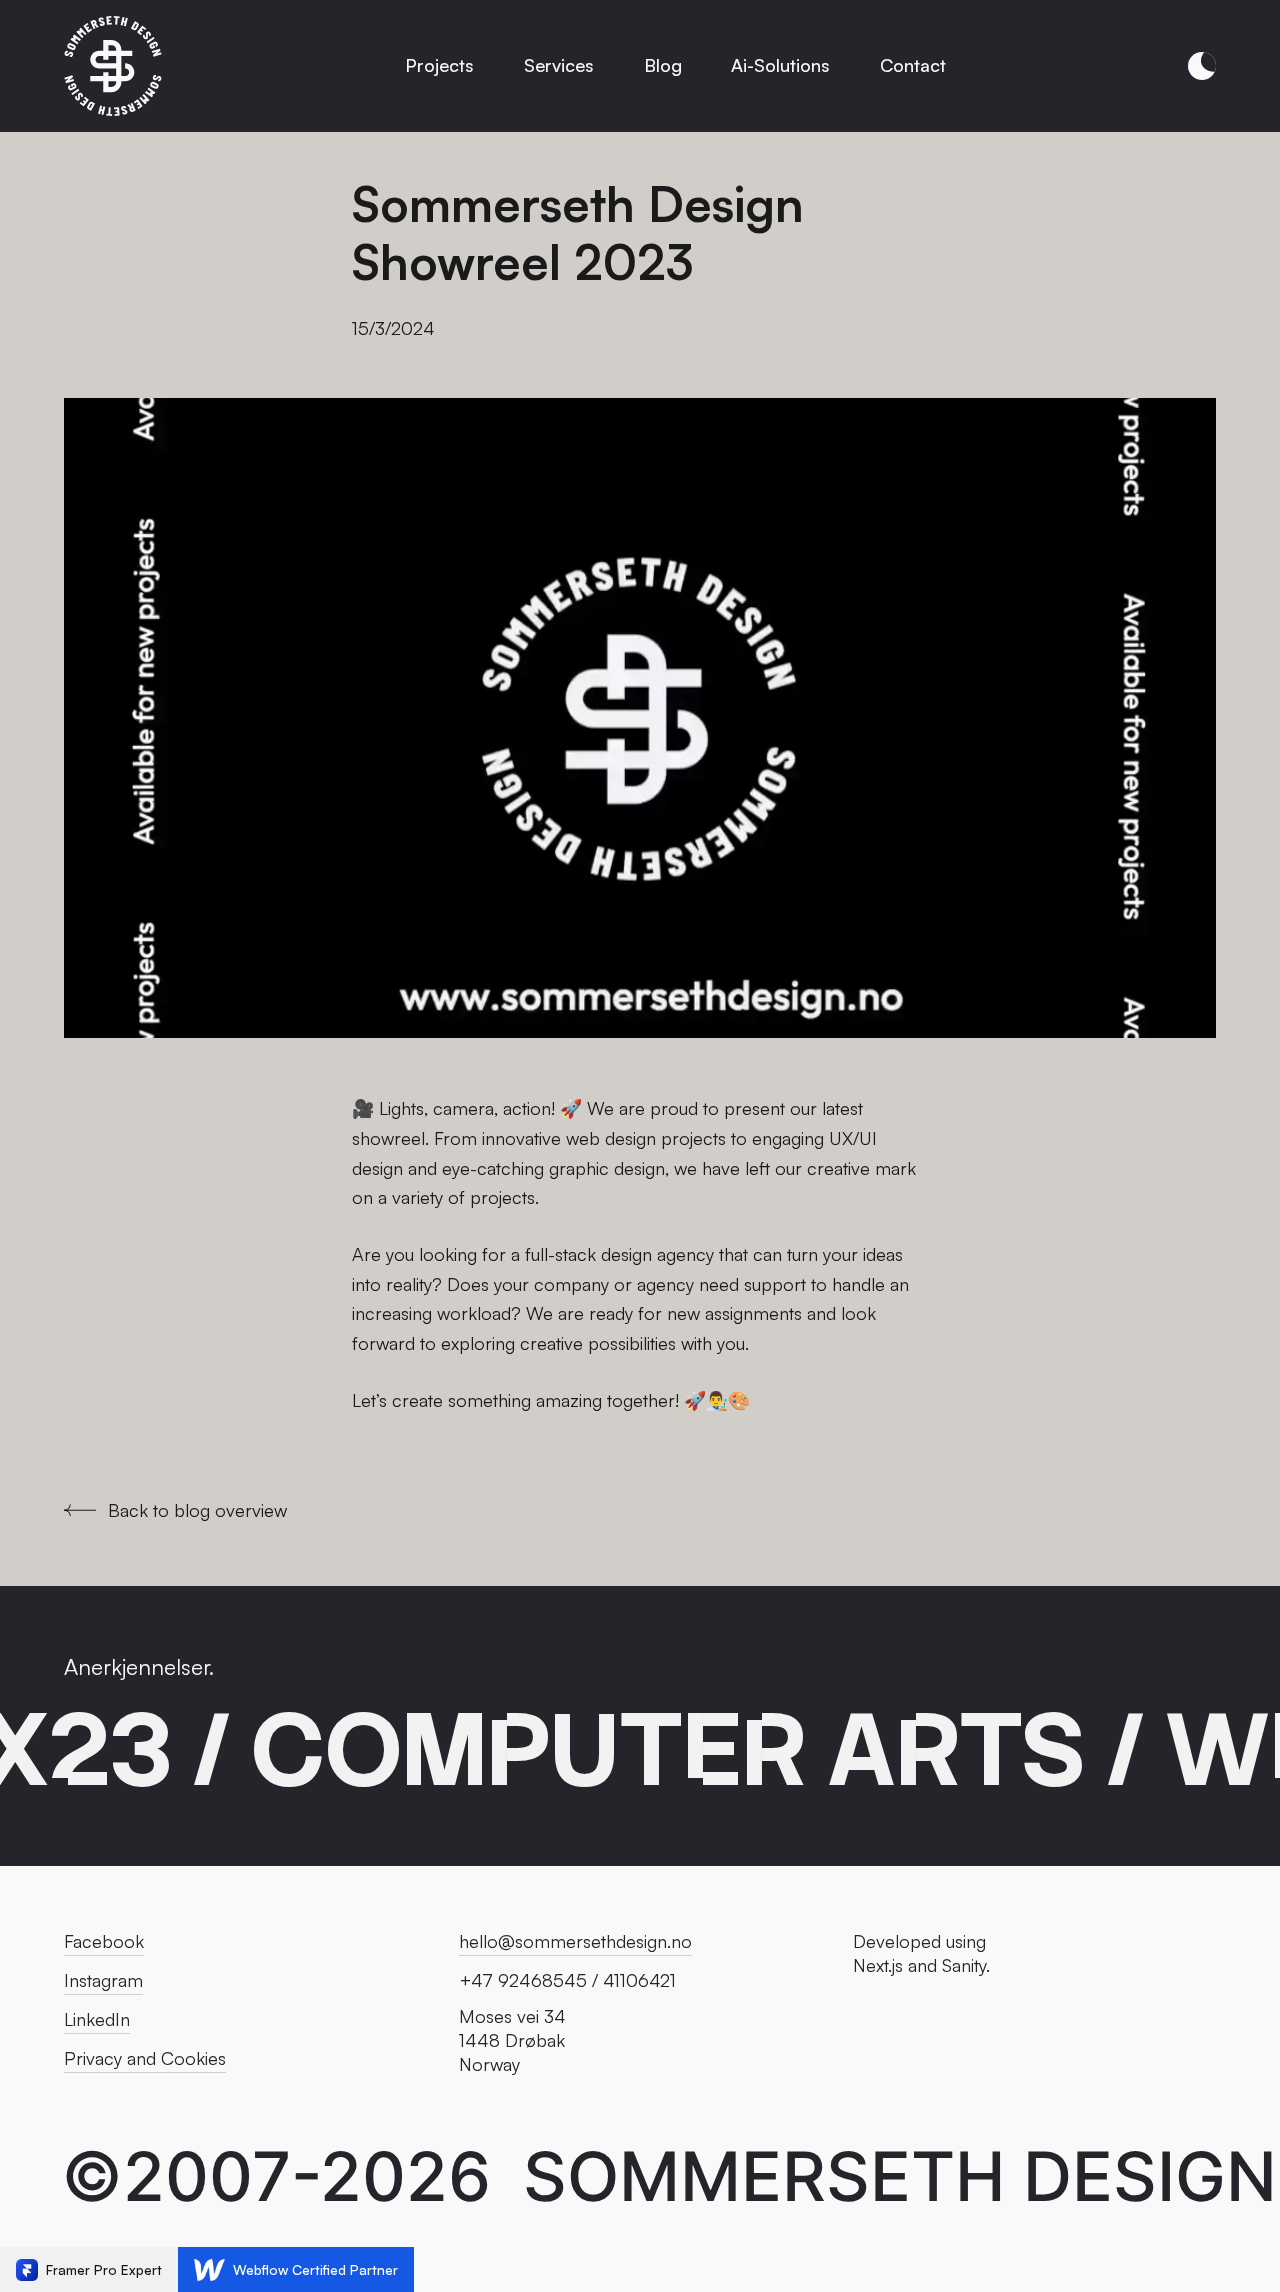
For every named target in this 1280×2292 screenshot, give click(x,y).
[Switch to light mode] (1202, 66)
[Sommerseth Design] (114, 66)
